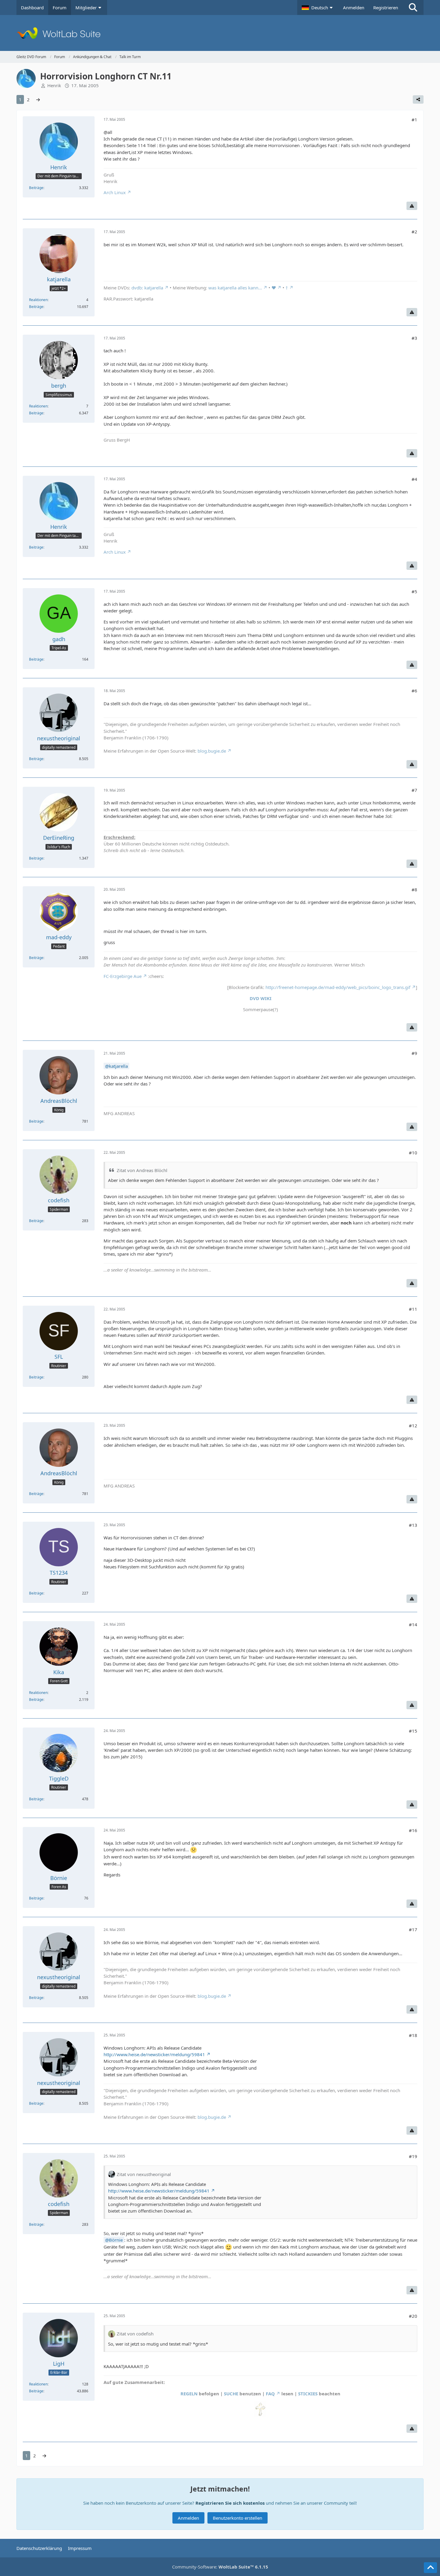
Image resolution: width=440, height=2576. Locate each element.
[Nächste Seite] (38, 99)
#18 (413, 2035)
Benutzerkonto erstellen (238, 2518)
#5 (414, 591)
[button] (318, 7)
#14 (413, 1624)
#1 (414, 120)
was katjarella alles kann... (235, 288)
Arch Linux (115, 192)
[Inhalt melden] (412, 206)
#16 (413, 1830)
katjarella (118, 1066)
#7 (414, 790)
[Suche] (413, 7)
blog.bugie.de (212, 751)
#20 (413, 2316)
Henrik (54, 85)
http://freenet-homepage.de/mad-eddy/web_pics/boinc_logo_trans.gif (338, 987)
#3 (414, 338)
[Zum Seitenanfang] (430, 2568)
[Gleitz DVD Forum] (220, 33)
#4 (414, 479)
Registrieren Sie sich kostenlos (230, 2503)
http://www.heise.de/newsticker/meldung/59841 (154, 2054)
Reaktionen (38, 300)
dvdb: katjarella (147, 288)
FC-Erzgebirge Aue (123, 976)
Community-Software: (220, 2567)
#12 (413, 1426)
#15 (413, 1731)
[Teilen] (418, 99)
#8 (414, 890)
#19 (413, 2156)
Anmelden (354, 7)
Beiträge (36, 188)
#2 (414, 232)
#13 (413, 1525)
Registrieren (386, 7)
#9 (414, 1053)
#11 (413, 1309)
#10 (413, 1153)
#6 (414, 691)
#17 (413, 1929)
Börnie (116, 2240)
